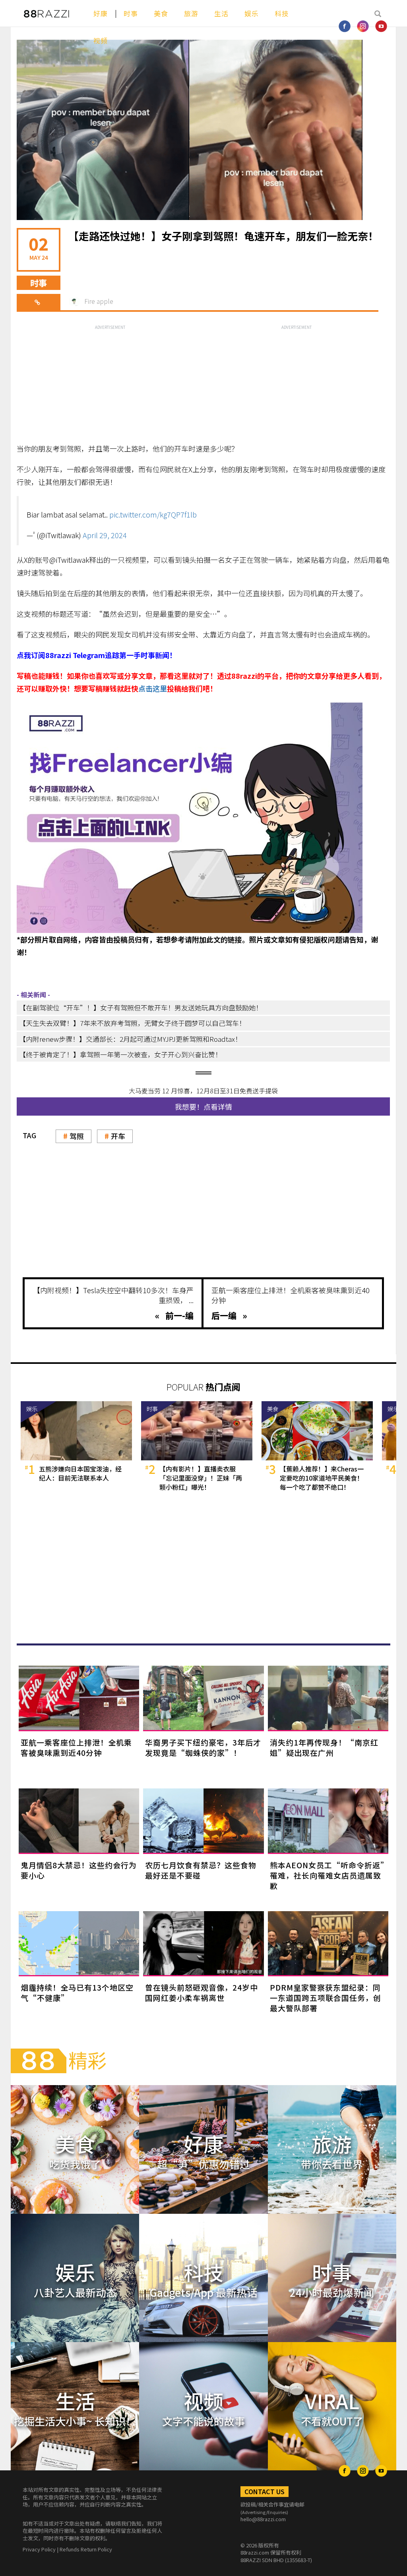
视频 (101, 40)
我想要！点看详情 (203, 1106)
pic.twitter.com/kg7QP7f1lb (153, 514)
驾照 (77, 1136)
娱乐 (252, 13)
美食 (161, 13)
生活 (221, 13)
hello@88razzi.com (263, 2519)
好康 (101, 13)
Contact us (265, 2491)
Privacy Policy (39, 2549)
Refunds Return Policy (86, 2549)
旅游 (191, 13)
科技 (282, 13)
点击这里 (153, 688)
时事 (131, 13)
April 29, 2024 (105, 535)
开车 (118, 1136)
